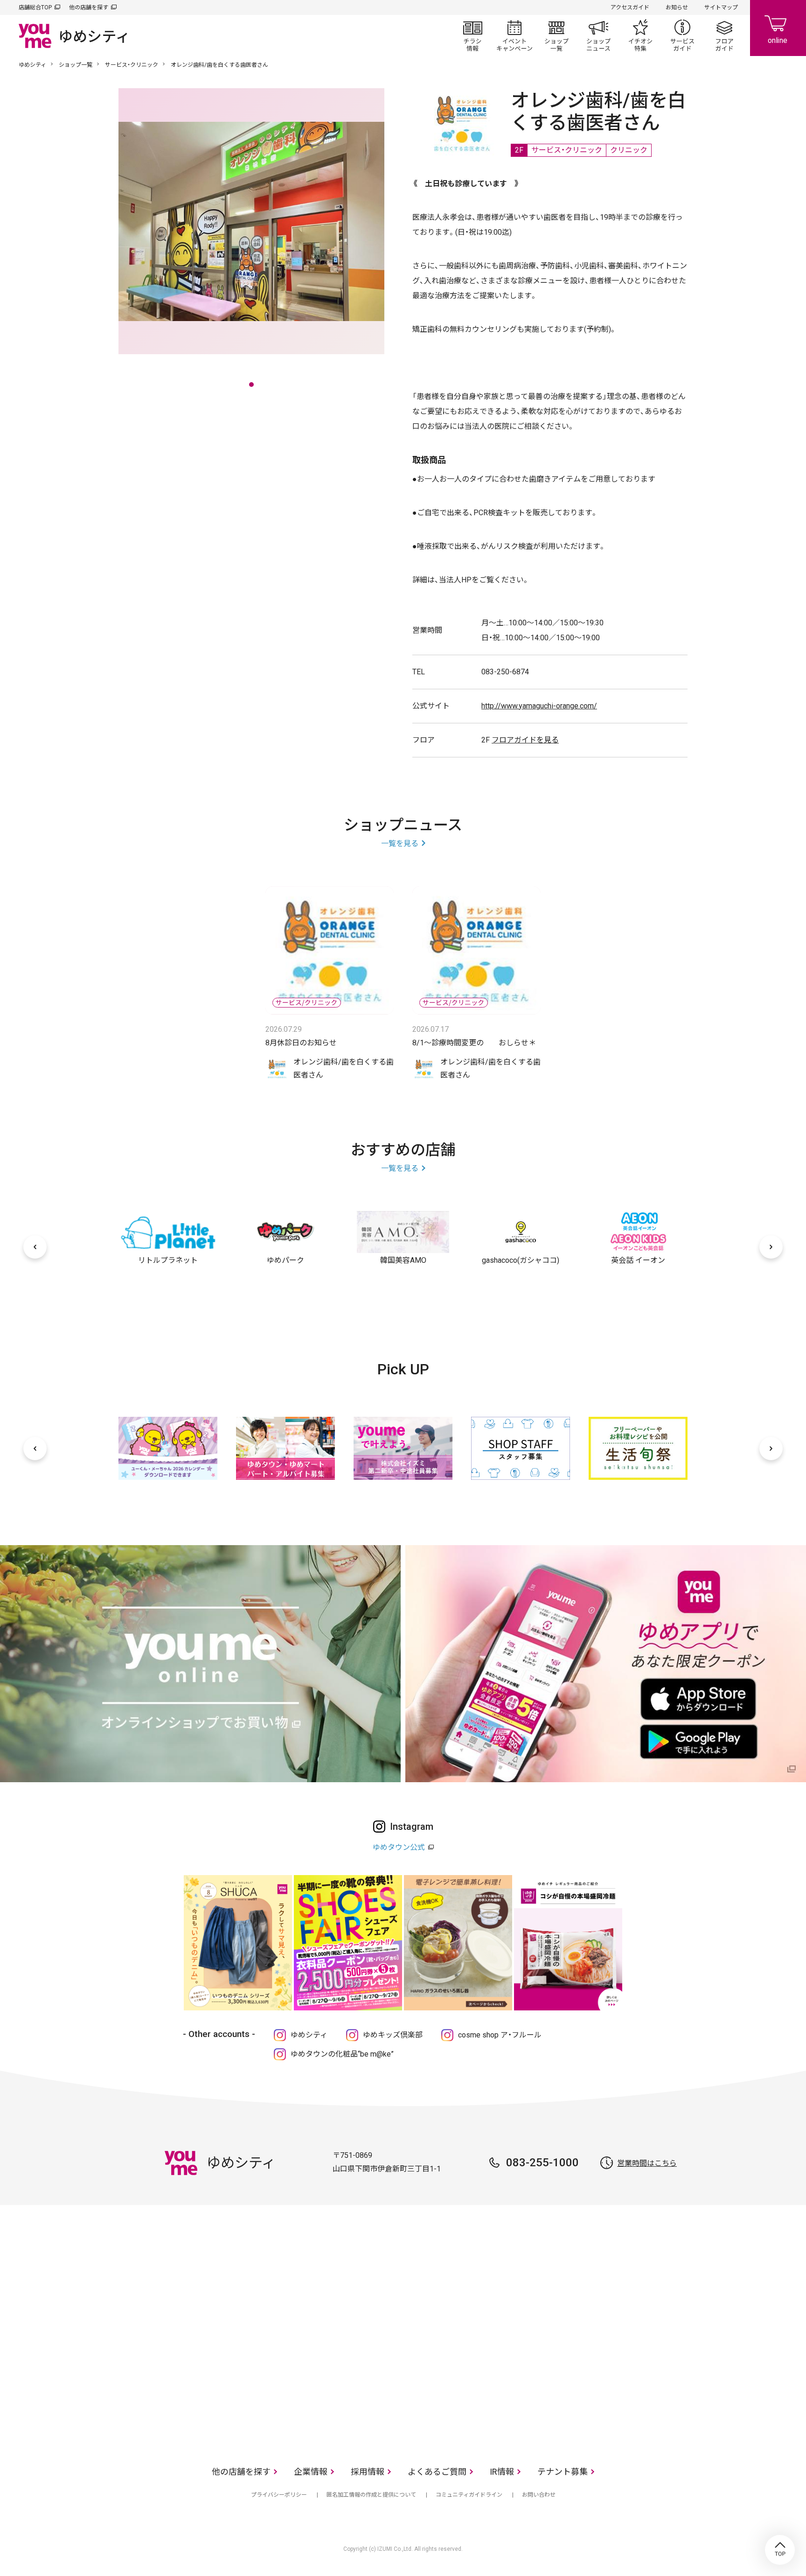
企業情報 (311, 2472)
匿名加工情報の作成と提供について (371, 2495)
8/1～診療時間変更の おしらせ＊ (474, 1043)
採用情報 (368, 2472)
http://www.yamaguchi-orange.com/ (539, 706)
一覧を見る (400, 843)
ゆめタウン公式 (399, 1847)
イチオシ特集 (640, 35)
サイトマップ (721, 7)
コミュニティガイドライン (469, 2495)
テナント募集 (563, 2472)
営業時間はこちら (647, 2163)
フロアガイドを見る (525, 740)
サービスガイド (682, 35)
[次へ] (771, 1247)
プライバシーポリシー (279, 2495)
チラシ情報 (472, 35)
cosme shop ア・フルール (500, 2035)
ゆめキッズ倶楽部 (393, 2035)
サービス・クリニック (132, 65)
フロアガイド (724, 35)
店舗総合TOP (35, 7)
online (778, 28)
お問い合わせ (539, 2495)
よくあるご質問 (437, 2472)
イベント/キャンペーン (514, 35)
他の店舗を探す (89, 7)
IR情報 (502, 2472)
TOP (780, 2550)
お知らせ (677, 7)
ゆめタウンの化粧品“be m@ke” (342, 2054)
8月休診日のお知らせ (301, 1043)
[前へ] (35, 1247)
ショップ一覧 (556, 35)
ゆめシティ (32, 65)
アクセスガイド (630, 7)
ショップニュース (598, 35)
